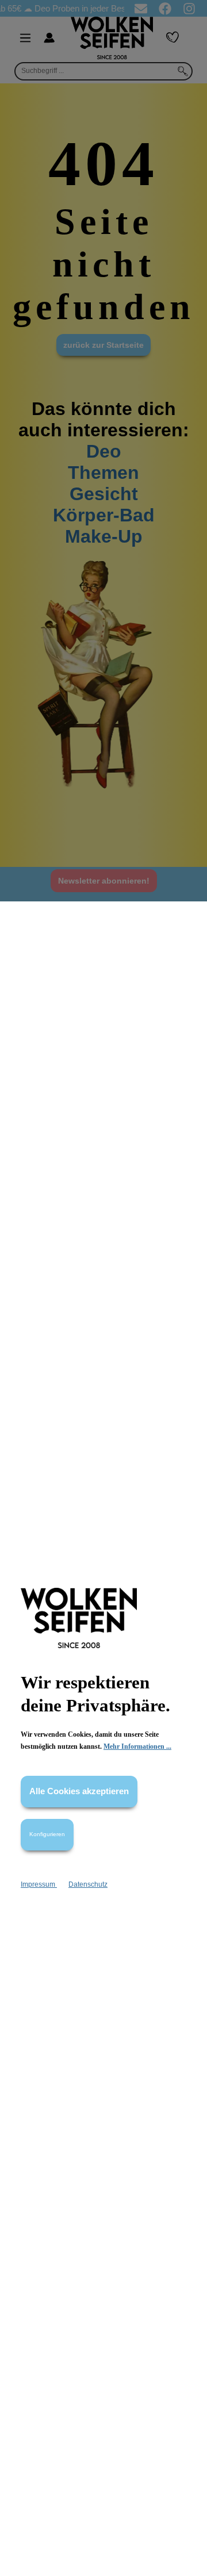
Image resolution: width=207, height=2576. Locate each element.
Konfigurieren (47, 1834)
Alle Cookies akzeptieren (79, 1791)
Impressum (39, 1884)
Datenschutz (88, 1884)
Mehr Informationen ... (137, 1746)
